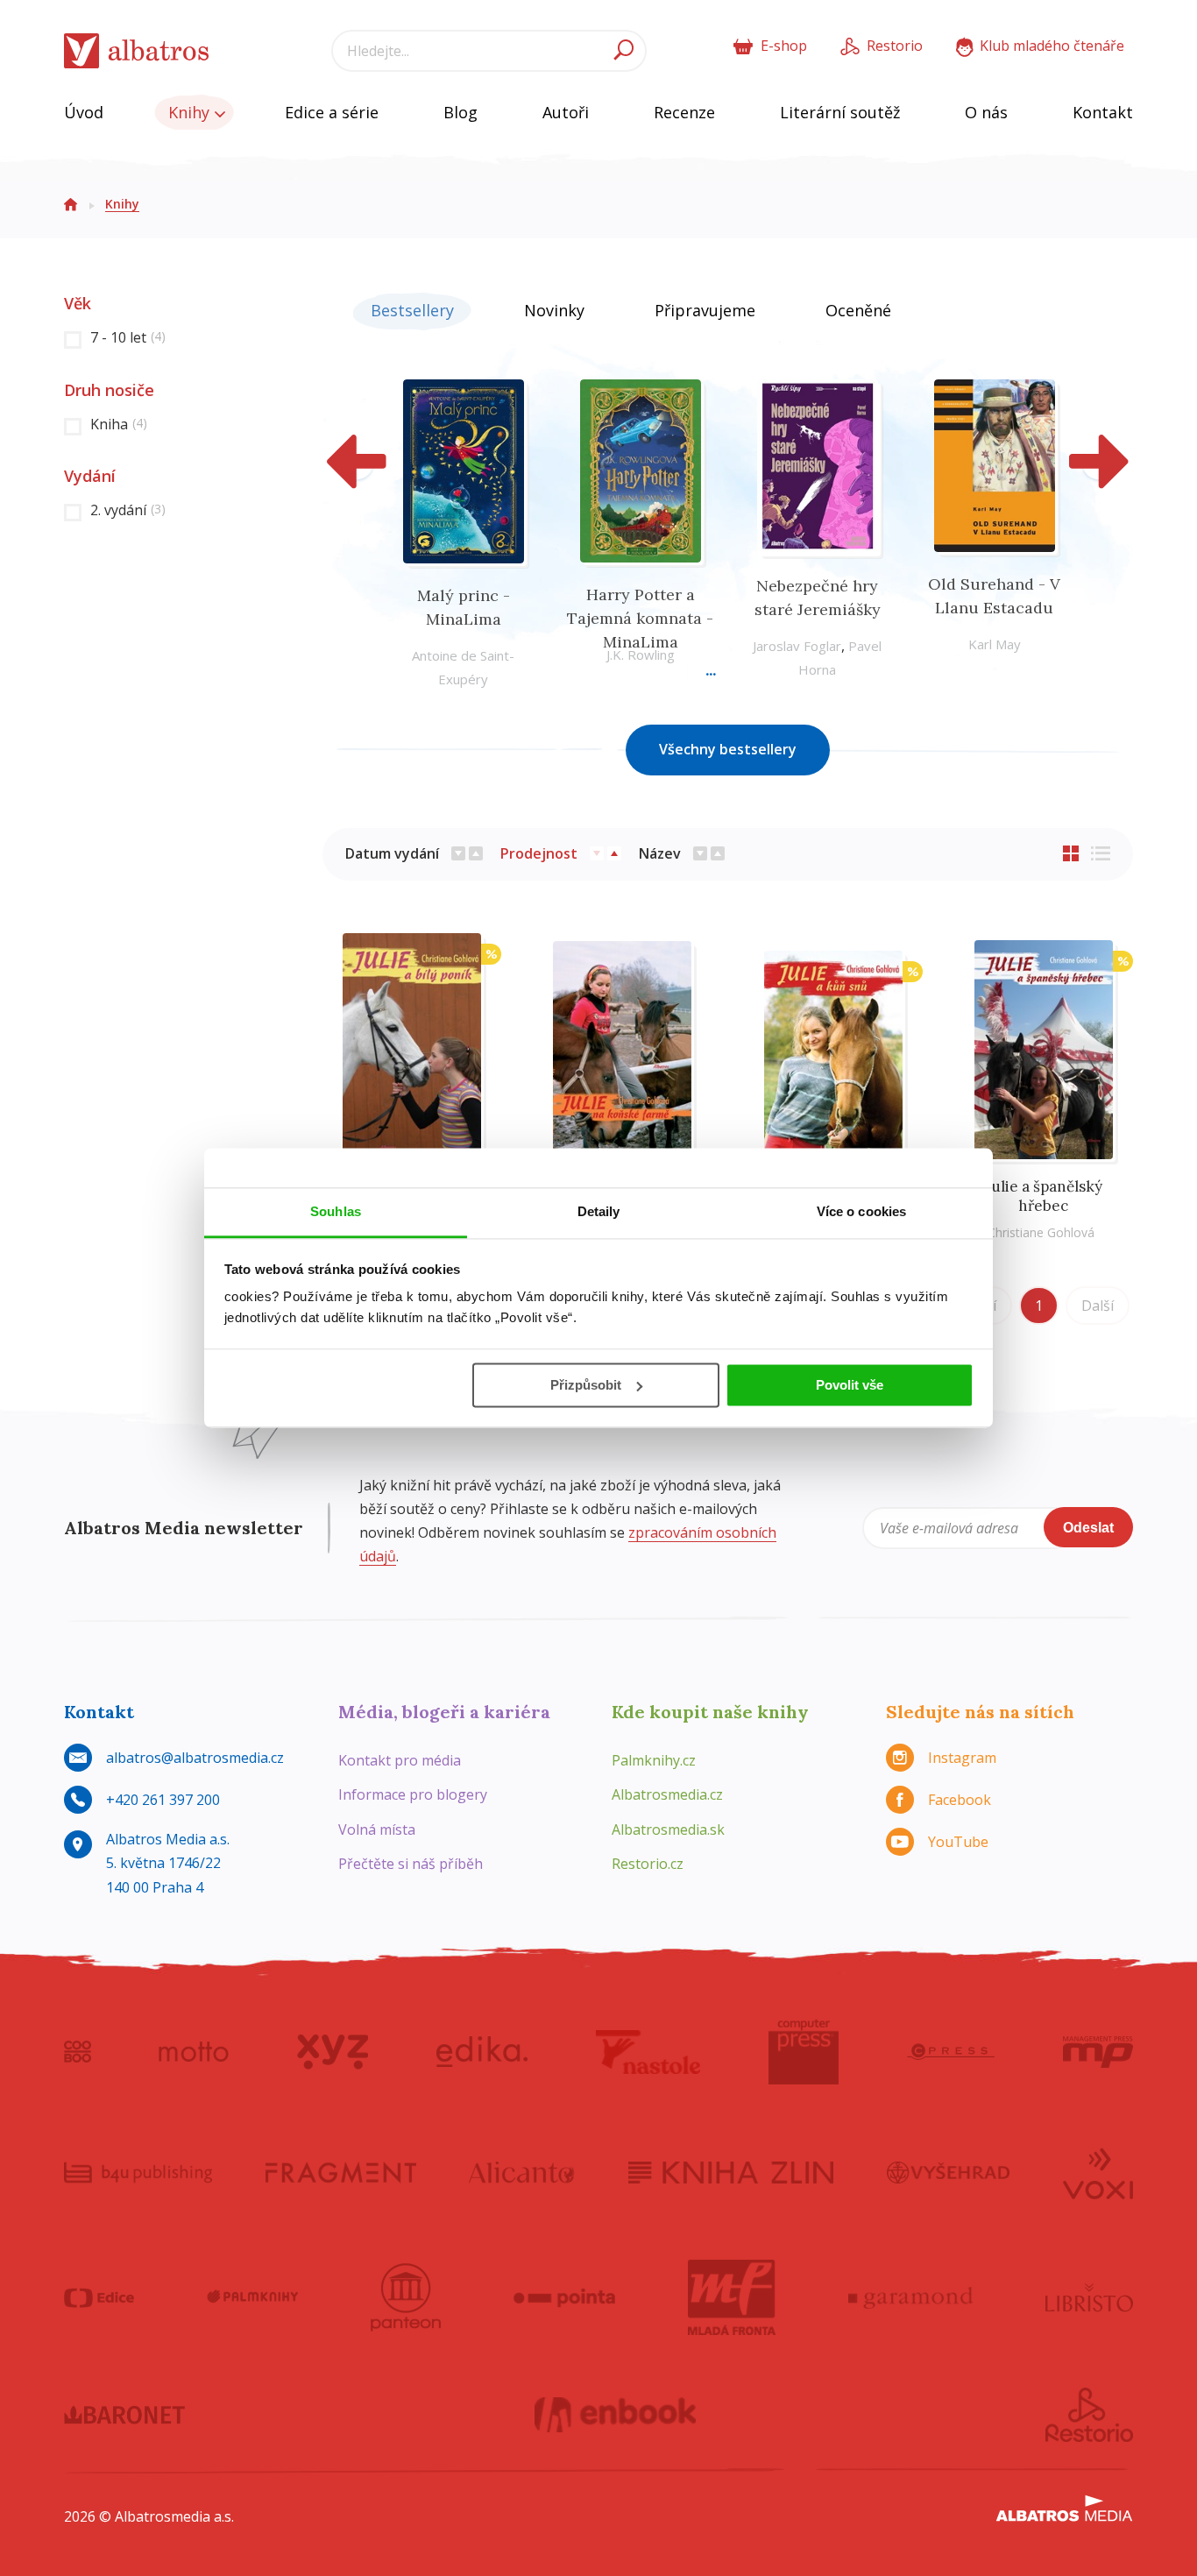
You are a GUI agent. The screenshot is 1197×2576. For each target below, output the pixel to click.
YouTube (958, 1842)
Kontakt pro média (400, 1760)
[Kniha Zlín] (731, 2172)
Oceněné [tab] (858, 310)
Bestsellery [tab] (412, 310)
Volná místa (377, 1829)
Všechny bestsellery (728, 749)
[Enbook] (616, 2415)
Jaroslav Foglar (797, 646)
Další (1098, 1306)
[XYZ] (333, 2052)
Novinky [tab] (554, 310)
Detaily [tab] (599, 1211)
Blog (460, 112)
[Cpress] (951, 2052)
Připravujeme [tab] (705, 310)
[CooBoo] (78, 2052)
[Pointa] (565, 2297)
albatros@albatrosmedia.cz (195, 1758)
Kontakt (1103, 112)
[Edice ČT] (99, 2297)
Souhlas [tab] (336, 1211)
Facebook (960, 1800)
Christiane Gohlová (1041, 1232)
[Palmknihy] (252, 2297)
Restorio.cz (648, 1864)
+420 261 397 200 (163, 1800)
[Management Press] (1098, 2052)
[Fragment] (341, 2172)
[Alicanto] (522, 2172)
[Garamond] (910, 2297)
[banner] (137, 51)
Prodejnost (539, 853)
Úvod (84, 112)
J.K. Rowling (641, 655)
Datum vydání (392, 853)
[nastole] (648, 2052)
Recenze (684, 112)
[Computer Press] (804, 2052)
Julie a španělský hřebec (1044, 1196)
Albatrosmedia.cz (667, 1794)
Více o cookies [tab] (861, 1211)
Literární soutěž (840, 112)
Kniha (119, 424)
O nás (986, 112)
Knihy (191, 112)
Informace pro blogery (413, 1794)
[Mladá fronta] (732, 2297)
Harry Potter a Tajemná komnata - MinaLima (640, 618)
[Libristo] (1089, 2297)
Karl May (995, 644)
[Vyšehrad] (949, 2172)
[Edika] (482, 2052)
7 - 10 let (128, 337)
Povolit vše (850, 1385)
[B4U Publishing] (138, 2172)
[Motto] (194, 2052)
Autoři (566, 112)
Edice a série (332, 112)
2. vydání (128, 510)
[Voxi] (1098, 2172)
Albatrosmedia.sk (668, 1829)
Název (660, 853)
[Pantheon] (406, 2297)
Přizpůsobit (586, 1385)
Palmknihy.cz (654, 1760)
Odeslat (1088, 1528)
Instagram (962, 1758)
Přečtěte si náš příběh (411, 1864)
